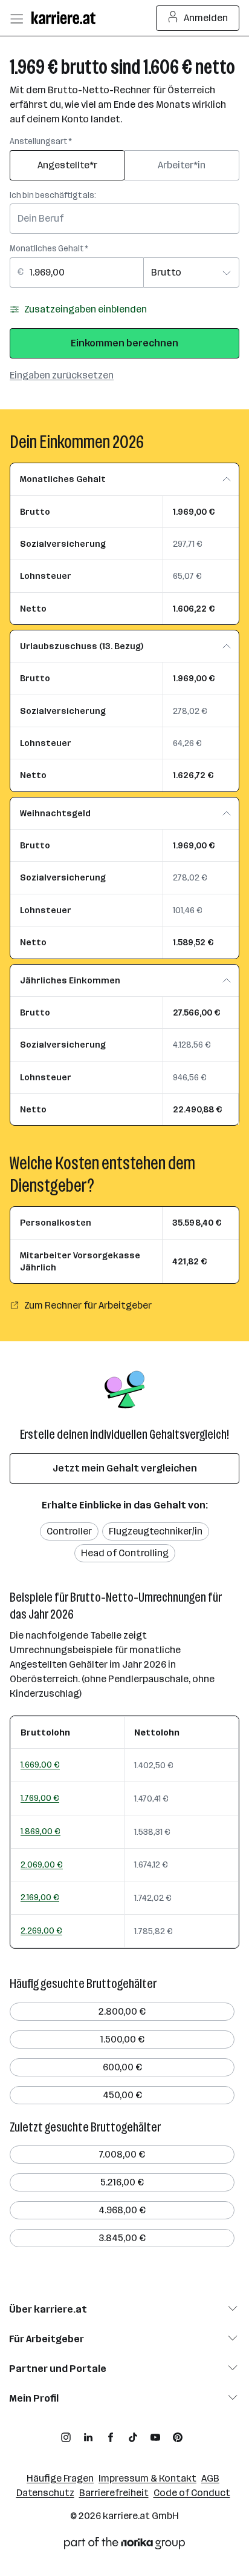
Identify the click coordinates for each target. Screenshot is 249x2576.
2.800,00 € (122, 2011)
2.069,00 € (42, 1864)
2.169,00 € (40, 1897)
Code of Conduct (192, 2493)
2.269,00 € (41, 1930)
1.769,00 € (40, 1798)
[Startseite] (66, 18)
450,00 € (122, 2095)
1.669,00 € (40, 1765)
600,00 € (122, 2067)
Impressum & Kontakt (147, 2478)
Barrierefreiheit (114, 2493)
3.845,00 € (122, 2238)
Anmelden (206, 18)
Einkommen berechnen (124, 343)
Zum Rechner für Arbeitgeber (88, 1305)
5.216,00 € (122, 2182)
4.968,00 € (122, 2210)
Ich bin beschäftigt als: (53, 195)
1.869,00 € (40, 1831)
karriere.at (126, 2516)
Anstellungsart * (41, 141)
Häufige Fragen (60, 2478)
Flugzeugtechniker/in (156, 1531)
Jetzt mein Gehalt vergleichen (125, 1468)
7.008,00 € (122, 2154)
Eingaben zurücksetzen (62, 375)
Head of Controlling (125, 1553)
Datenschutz (45, 2493)
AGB (210, 2478)
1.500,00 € (122, 2039)
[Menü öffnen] (16, 18)
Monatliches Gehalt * (49, 249)
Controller (69, 1531)
